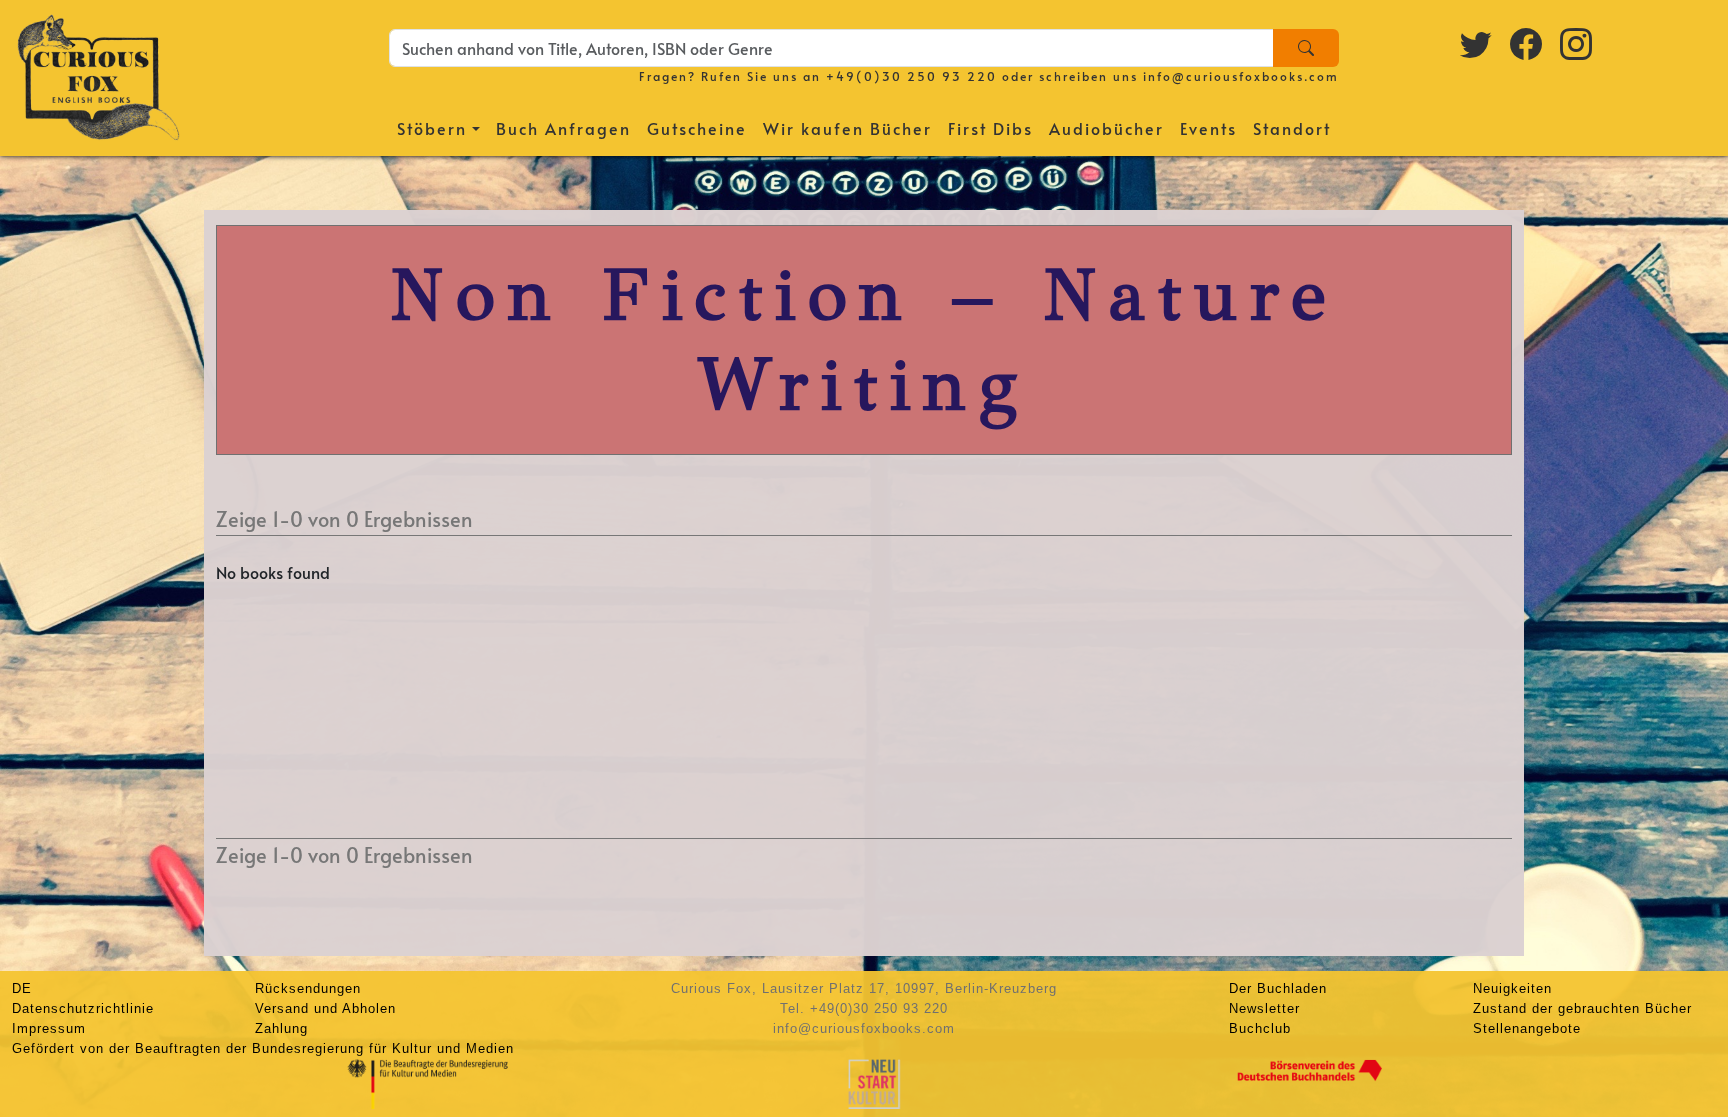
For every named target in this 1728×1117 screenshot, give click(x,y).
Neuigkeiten (1512, 988)
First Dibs (990, 128)
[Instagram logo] (1577, 43)
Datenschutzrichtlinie (83, 1008)
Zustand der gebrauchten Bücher (1582, 1008)
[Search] (1306, 48)
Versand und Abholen (325, 1008)
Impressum (49, 1028)
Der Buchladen (1278, 988)
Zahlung (281, 1028)
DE (22, 988)
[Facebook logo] (1527, 43)
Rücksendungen (308, 988)
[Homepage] (98, 75)
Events (1208, 128)
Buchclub (1260, 1028)
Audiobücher (1106, 128)
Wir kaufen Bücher (847, 128)
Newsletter (1264, 1008)
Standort (1292, 128)
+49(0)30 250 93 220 (911, 76)
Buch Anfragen (563, 128)
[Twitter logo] (1477, 43)
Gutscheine (697, 128)
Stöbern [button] (432, 128)
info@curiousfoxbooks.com (1241, 76)
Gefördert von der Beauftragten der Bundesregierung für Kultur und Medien (263, 1048)
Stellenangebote (1527, 1028)
